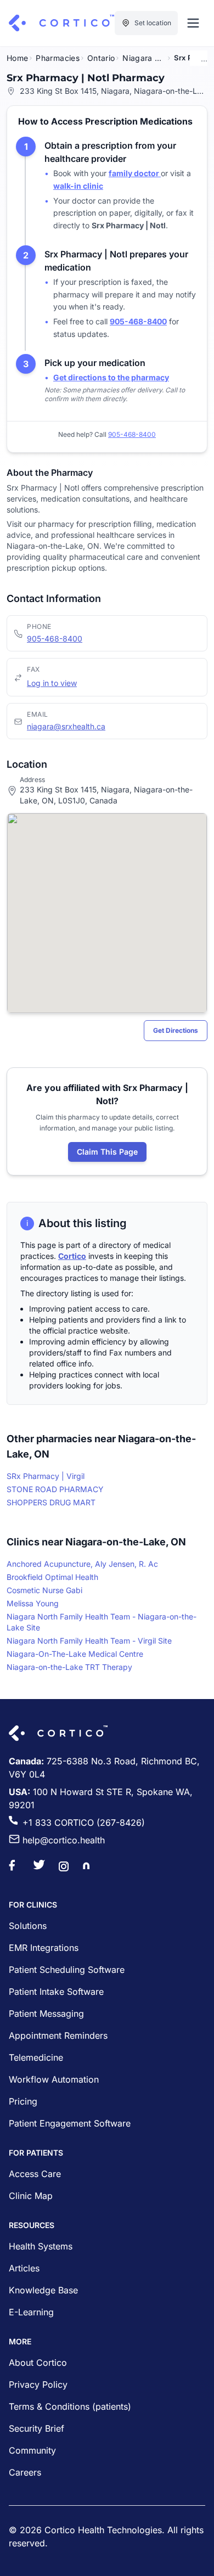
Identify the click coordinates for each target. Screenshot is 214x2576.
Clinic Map (31, 2196)
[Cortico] (61, 23)
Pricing (23, 2101)
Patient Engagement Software (70, 2123)
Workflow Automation (54, 2079)
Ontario (101, 58)
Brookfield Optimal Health (52, 1577)
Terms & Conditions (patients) (70, 2406)
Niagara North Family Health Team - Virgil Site (89, 1641)
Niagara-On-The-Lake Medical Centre (75, 1654)
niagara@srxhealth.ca (66, 726)
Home (17, 58)
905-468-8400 (55, 639)
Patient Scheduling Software (67, 1970)
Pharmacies (58, 58)
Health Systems (41, 2246)
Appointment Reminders (58, 2035)
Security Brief (36, 2428)
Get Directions (176, 1030)
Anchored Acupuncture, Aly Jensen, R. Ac (82, 1564)
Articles (24, 2268)
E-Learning (31, 2312)
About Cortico (38, 2363)
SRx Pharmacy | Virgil (46, 1476)
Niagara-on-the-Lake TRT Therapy (69, 1667)
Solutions (28, 1926)
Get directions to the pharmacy (111, 377)
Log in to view (52, 683)
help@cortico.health (64, 1840)
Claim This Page (107, 1152)
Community (32, 2450)
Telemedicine (36, 2057)
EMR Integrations (44, 1948)
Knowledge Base (43, 2290)
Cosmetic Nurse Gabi (44, 1590)
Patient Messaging (46, 2013)
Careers (25, 2472)
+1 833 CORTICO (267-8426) (84, 1823)
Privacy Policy (38, 2384)
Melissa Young (33, 1603)
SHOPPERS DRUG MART (51, 1502)
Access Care (35, 2174)
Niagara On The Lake (144, 58)
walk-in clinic (78, 186)
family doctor (135, 173)
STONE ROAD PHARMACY (55, 1489)
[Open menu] (193, 23)
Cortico (72, 1256)
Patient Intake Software (56, 1992)
